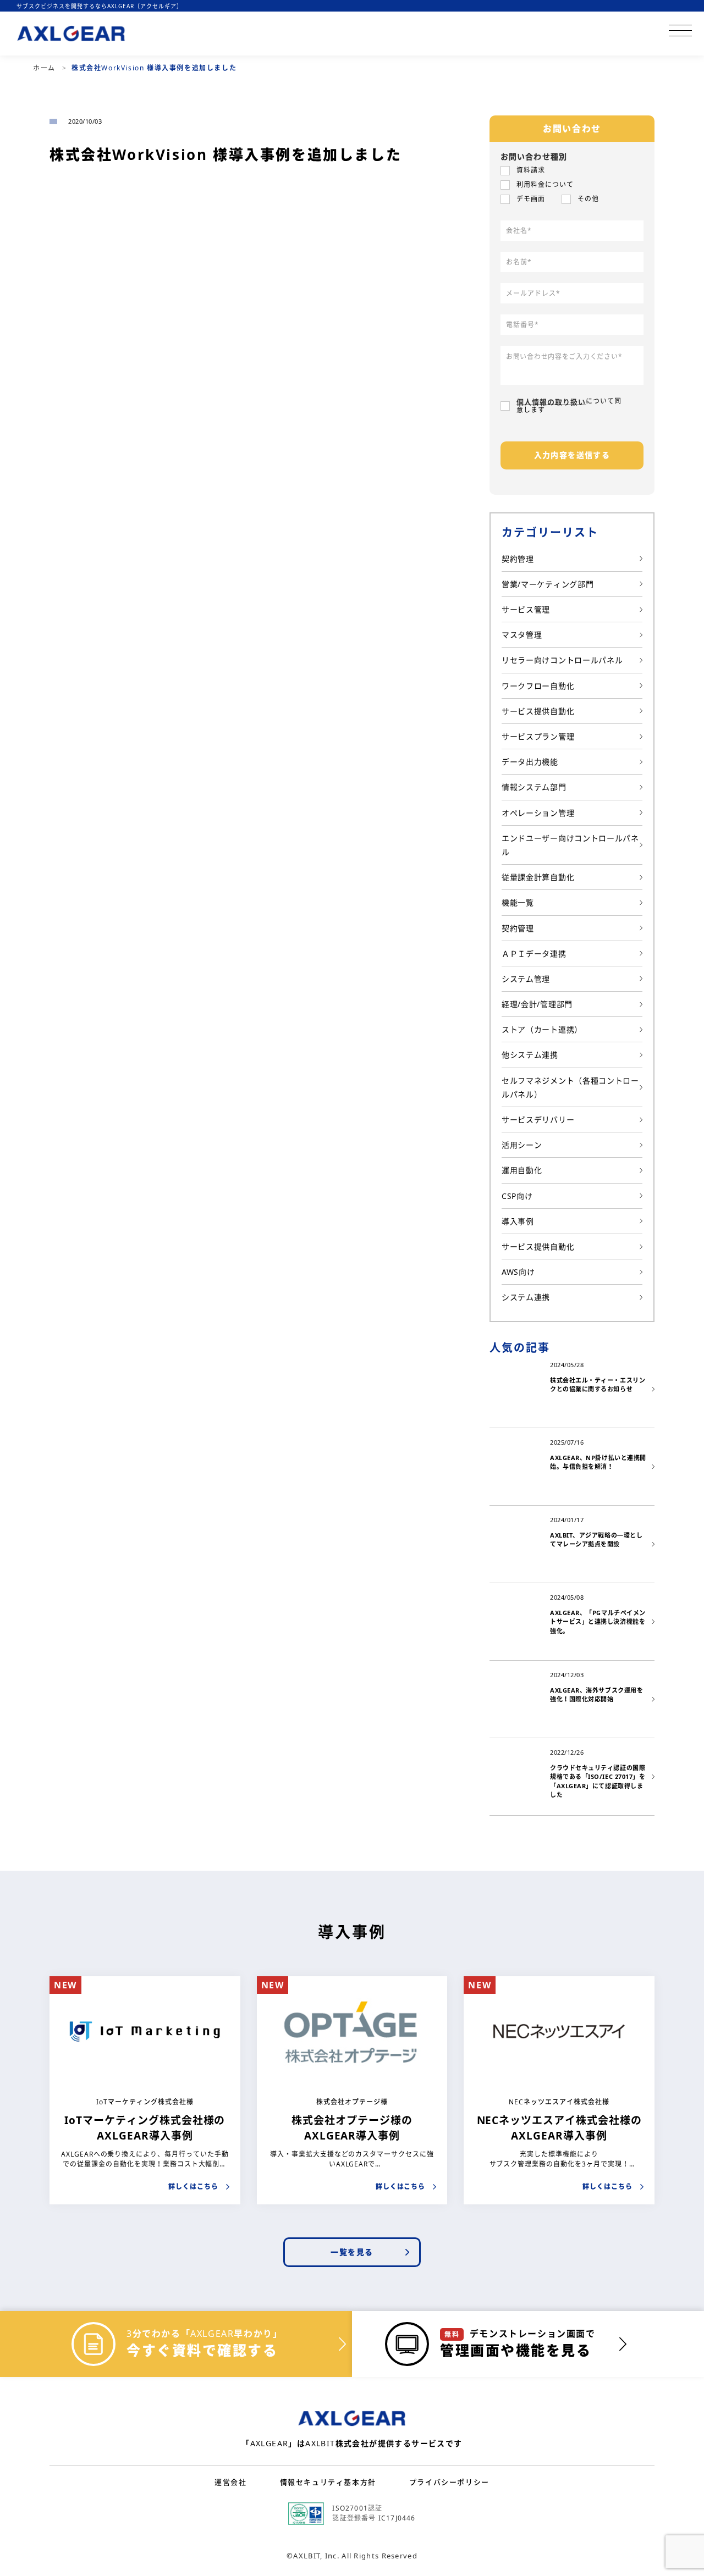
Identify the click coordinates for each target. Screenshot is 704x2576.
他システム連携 (530, 1055)
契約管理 (518, 559)
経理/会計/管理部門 (537, 1004)
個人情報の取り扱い (551, 401)
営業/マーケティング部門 (548, 584)
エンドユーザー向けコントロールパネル (570, 845)
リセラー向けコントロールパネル (562, 660)
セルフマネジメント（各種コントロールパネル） (570, 1087)
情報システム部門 (534, 787)
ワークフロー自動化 (538, 686)
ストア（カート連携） (542, 1029)
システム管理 (526, 979)
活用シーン (522, 1145)
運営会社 (230, 2482)
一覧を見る (352, 2252)
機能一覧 (518, 902)
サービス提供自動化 (538, 711)
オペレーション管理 (538, 813)
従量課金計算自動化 (538, 877)
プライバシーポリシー (449, 2482)
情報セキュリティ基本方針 (328, 2482)
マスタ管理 (522, 635)
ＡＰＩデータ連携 (534, 953)
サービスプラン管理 (538, 736)
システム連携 (526, 1297)
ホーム (45, 68)
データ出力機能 (530, 762)
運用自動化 (522, 1170)
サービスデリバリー (538, 1120)
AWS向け (518, 1272)
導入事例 (518, 1221)
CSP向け (517, 1196)
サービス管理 (526, 609)
